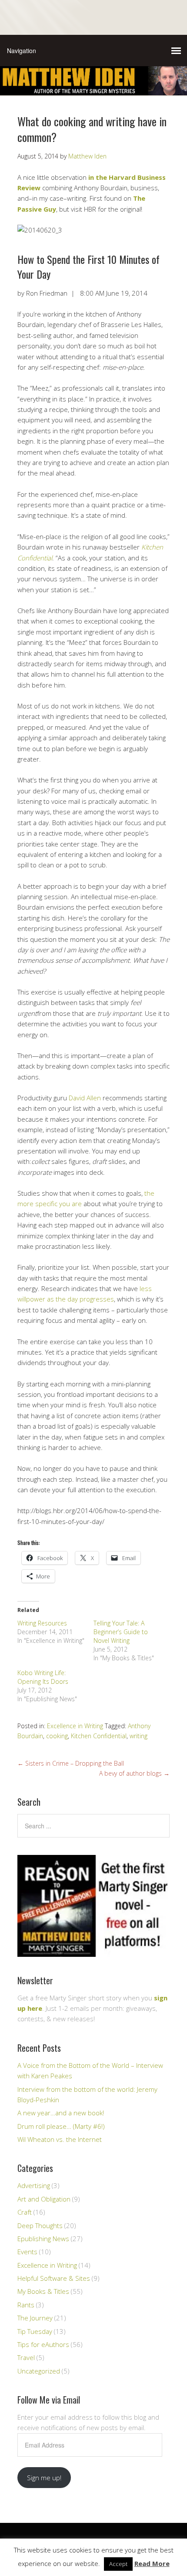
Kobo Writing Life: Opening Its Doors (43, 1677)
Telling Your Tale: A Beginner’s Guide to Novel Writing (121, 1632)
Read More (152, 2563)
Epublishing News (43, 2239)
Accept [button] (118, 2564)
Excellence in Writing (75, 1726)
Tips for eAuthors (43, 2344)
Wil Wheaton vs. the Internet (60, 2139)
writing (139, 1736)
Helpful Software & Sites (54, 2278)
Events (27, 2252)
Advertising (34, 2185)
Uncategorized (39, 2371)
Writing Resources (42, 1623)
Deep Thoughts (40, 2225)
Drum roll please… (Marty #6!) (61, 2126)
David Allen (85, 1098)
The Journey (35, 2318)
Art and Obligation (44, 2199)
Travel (26, 2357)
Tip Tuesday (35, 2331)
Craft (25, 2212)
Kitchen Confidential (99, 1736)
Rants (26, 2305)
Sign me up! (44, 2478)
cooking (57, 1736)
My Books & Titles (43, 2291)
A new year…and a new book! (61, 2113)
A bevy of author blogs (134, 1773)
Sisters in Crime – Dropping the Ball (71, 1763)
